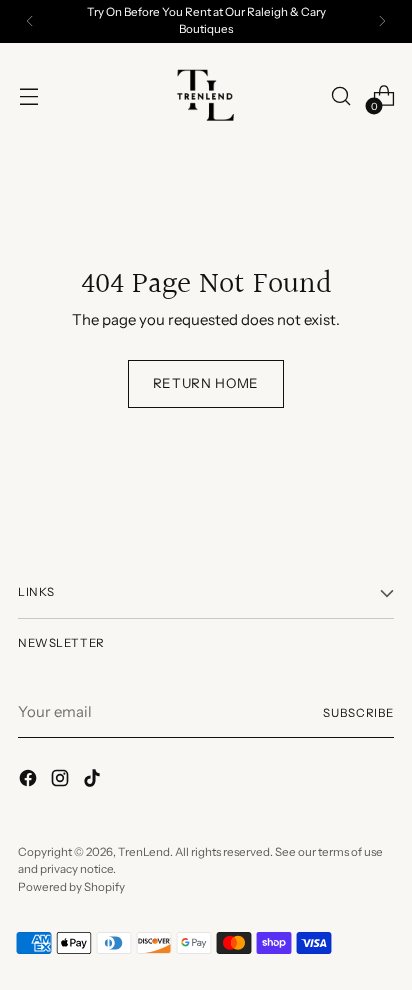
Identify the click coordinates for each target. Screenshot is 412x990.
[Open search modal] (340, 96)
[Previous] (30, 21)
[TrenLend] (206, 96)
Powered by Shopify (71, 887)
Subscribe (358, 713)
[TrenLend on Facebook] (30, 781)
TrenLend (144, 852)
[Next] (382, 21)
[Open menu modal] (28, 96)
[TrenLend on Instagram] (62, 781)
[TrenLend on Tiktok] (94, 781)
